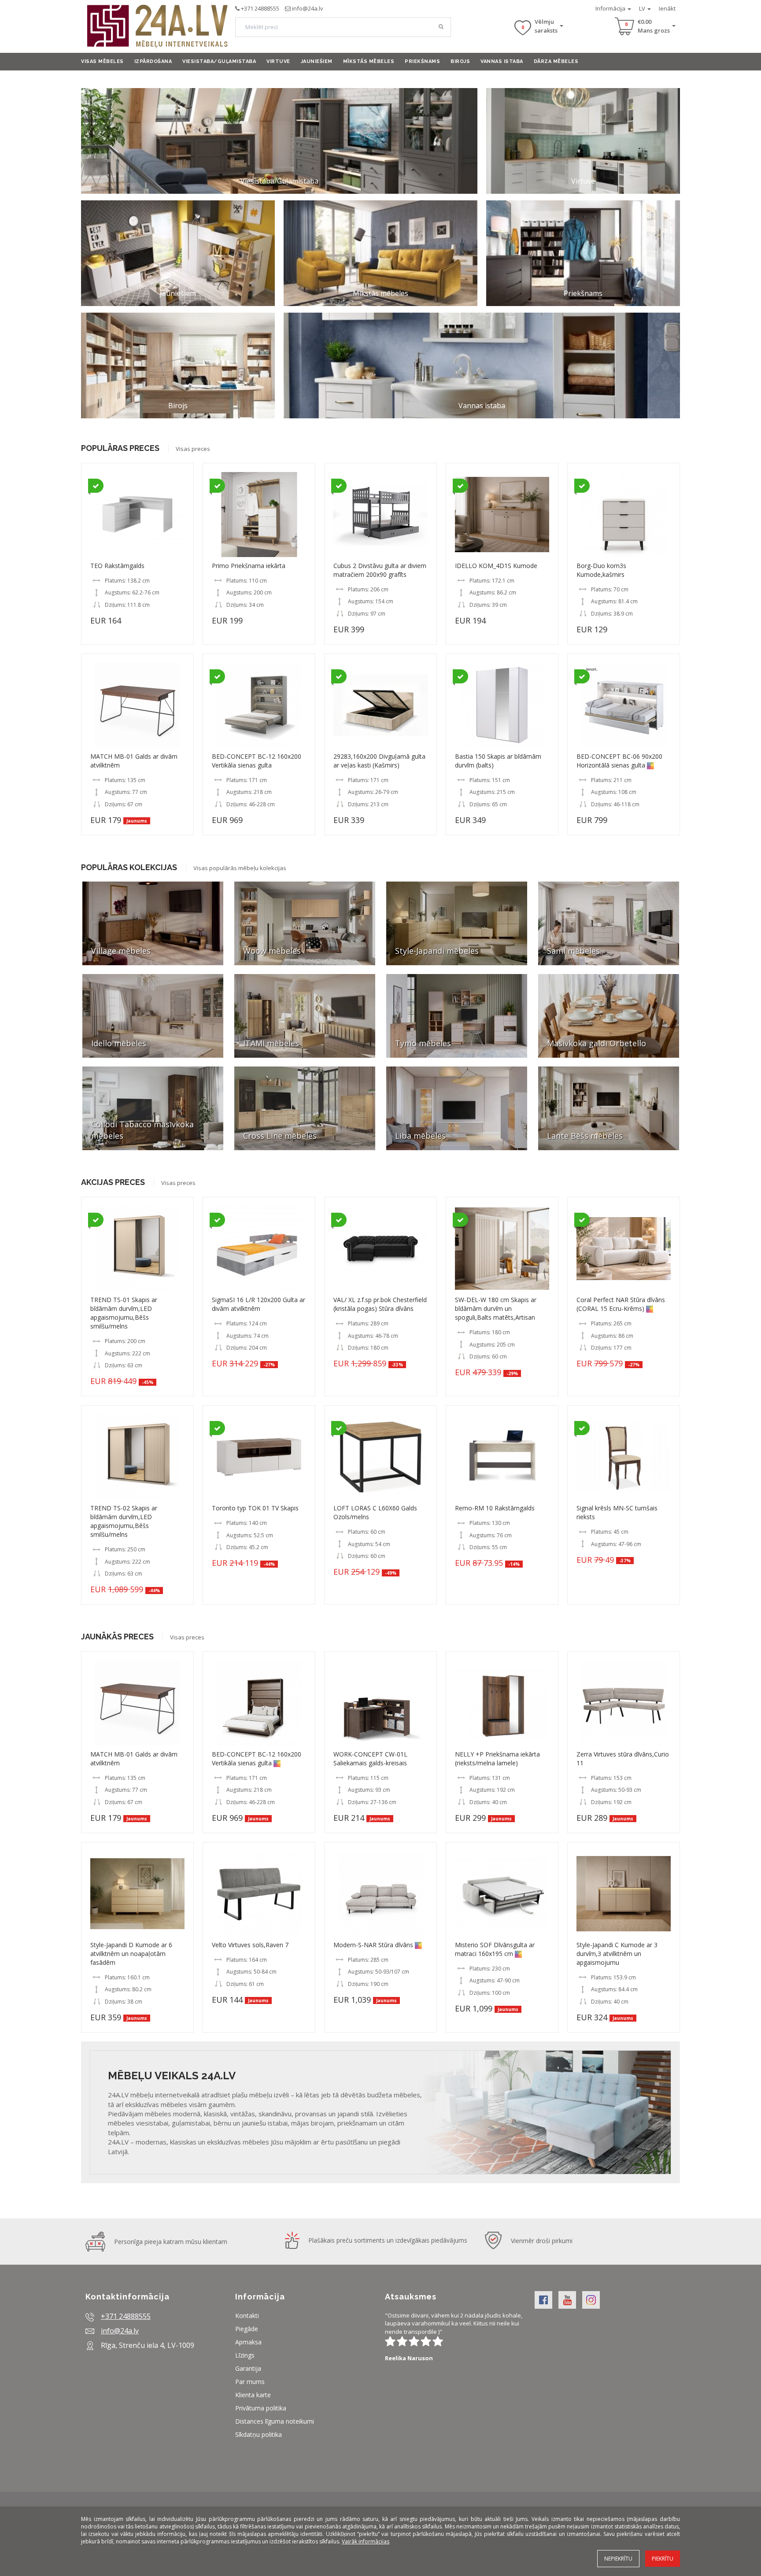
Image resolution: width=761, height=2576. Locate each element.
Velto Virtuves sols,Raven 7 (250, 1945)
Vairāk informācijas (366, 2541)
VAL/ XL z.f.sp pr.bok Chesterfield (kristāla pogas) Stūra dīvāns (380, 1304)
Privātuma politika (261, 2408)
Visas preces (193, 449)
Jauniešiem (317, 61)
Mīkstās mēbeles (369, 61)
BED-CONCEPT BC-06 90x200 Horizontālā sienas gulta (619, 761)
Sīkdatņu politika (259, 2434)
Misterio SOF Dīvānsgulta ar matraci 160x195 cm (495, 1949)
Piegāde (247, 2329)
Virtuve (278, 61)
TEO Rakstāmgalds (117, 566)
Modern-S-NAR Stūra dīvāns (373, 1945)
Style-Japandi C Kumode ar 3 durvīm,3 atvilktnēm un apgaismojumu (617, 1954)
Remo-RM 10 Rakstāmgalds (495, 1508)
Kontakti (247, 2316)
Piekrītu (663, 2559)
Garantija (248, 2368)
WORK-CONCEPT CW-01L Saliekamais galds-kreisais (370, 1759)
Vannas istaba (502, 61)
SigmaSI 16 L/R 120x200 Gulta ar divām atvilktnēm (259, 1304)
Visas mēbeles (102, 61)
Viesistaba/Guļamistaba (219, 61)
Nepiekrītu (618, 2559)
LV (643, 8)
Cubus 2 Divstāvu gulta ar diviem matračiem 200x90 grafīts (380, 570)
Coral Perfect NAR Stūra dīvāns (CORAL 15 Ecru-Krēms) (621, 1304)
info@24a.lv (308, 8)
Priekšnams (422, 61)
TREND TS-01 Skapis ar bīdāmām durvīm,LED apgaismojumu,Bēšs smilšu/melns (124, 1313)
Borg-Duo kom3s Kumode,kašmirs (601, 570)
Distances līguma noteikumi (275, 2421)
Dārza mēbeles (556, 61)
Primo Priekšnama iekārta (249, 566)
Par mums (250, 2382)
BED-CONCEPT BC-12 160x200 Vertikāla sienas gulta (257, 761)
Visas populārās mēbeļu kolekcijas (240, 868)
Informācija (611, 8)
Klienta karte (253, 2395)
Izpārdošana (153, 61)
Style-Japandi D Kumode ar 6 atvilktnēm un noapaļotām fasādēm (131, 1954)
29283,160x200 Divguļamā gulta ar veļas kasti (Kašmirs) (379, 761)
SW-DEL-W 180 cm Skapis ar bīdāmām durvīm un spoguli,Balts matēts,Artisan (496, 1308)
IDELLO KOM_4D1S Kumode (496, 566)
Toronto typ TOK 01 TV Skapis (255, 1508)
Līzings (245, 2355)
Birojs (460, 61)
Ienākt (667, 8)
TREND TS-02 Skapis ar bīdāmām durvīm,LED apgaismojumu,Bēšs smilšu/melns (124, 1521)
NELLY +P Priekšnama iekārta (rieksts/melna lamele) (497, 1759)
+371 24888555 (260, 8)
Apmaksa (248, 2342)
